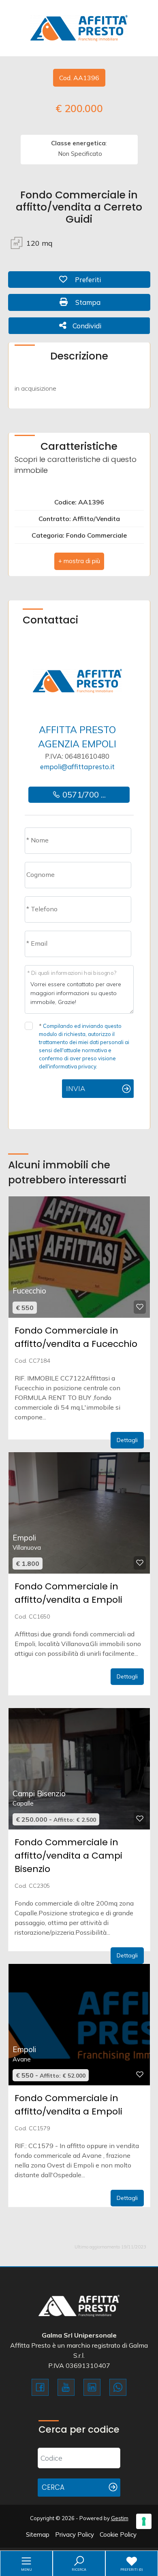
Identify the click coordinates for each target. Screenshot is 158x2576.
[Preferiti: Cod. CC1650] (140, 1563)
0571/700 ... (83, 794)
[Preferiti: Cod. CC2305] (140, 1819)
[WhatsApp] (118, 2387)
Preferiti (108, 279)
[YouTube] (66, 2387)
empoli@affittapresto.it (77, 767)
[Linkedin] (92, 2387)
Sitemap (38, 2535)
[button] (79, 561)
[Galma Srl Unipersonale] (79, 27)
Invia (76, 1088)
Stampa (108, 302)
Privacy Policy (75, 2535)
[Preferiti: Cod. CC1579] (140, 2074)
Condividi (87, 325)
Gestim (120, 2518)
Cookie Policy (118, 2535)
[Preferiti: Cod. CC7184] (140, 1307)
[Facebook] (40, 2387)
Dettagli (127, 1440)
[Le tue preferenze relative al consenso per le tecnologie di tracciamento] (144, 2521)
